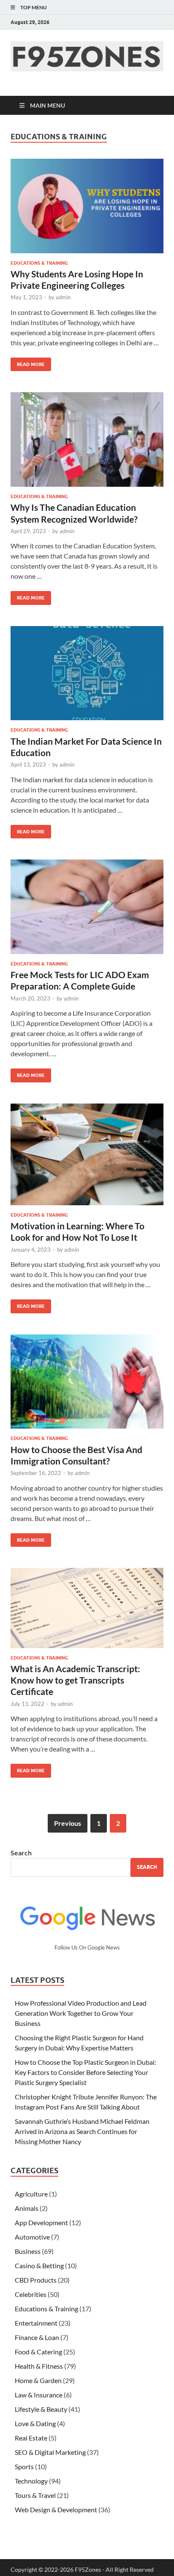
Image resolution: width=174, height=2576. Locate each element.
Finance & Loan (37, 2337)
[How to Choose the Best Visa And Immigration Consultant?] (87, 1382)
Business (28, 2251)
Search (21, 1853)
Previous (68, 1823)
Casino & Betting (39, 2266)
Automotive (32, 2237)
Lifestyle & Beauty (41, 2409)
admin (63, 297)
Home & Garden (38, 2380)
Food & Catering (38, 2352)
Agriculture (31, 2194)
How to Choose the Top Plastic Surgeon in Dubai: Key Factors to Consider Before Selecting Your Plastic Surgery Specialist (86, 2072)
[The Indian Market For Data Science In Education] (87, 673)
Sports (24, 2466)
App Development (41, 2222)
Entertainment (36, 2323)
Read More (28, 362)
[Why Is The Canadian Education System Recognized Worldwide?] (87, 439)
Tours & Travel (35, 2495)
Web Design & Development (56, 2510)
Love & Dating (35, 2423)
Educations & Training (39, 263)
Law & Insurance (39, 2395)
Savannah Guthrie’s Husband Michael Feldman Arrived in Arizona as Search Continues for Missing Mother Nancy (82, 2131)
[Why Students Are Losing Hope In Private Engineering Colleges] (87, 206)
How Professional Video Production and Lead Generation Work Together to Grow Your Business (81, 2013)
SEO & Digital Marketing (50, 2452)
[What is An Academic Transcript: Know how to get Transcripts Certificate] (87, 1608)
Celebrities (31, 2294)
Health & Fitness (39, 2366)
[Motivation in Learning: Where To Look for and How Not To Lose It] (87, 1154)
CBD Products (36, 2280)
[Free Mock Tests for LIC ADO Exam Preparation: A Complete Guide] (87, 907)
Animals (27, 2208)
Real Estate (31, 2438)
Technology (31, 2481)
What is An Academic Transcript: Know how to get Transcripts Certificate (75, 1680)
